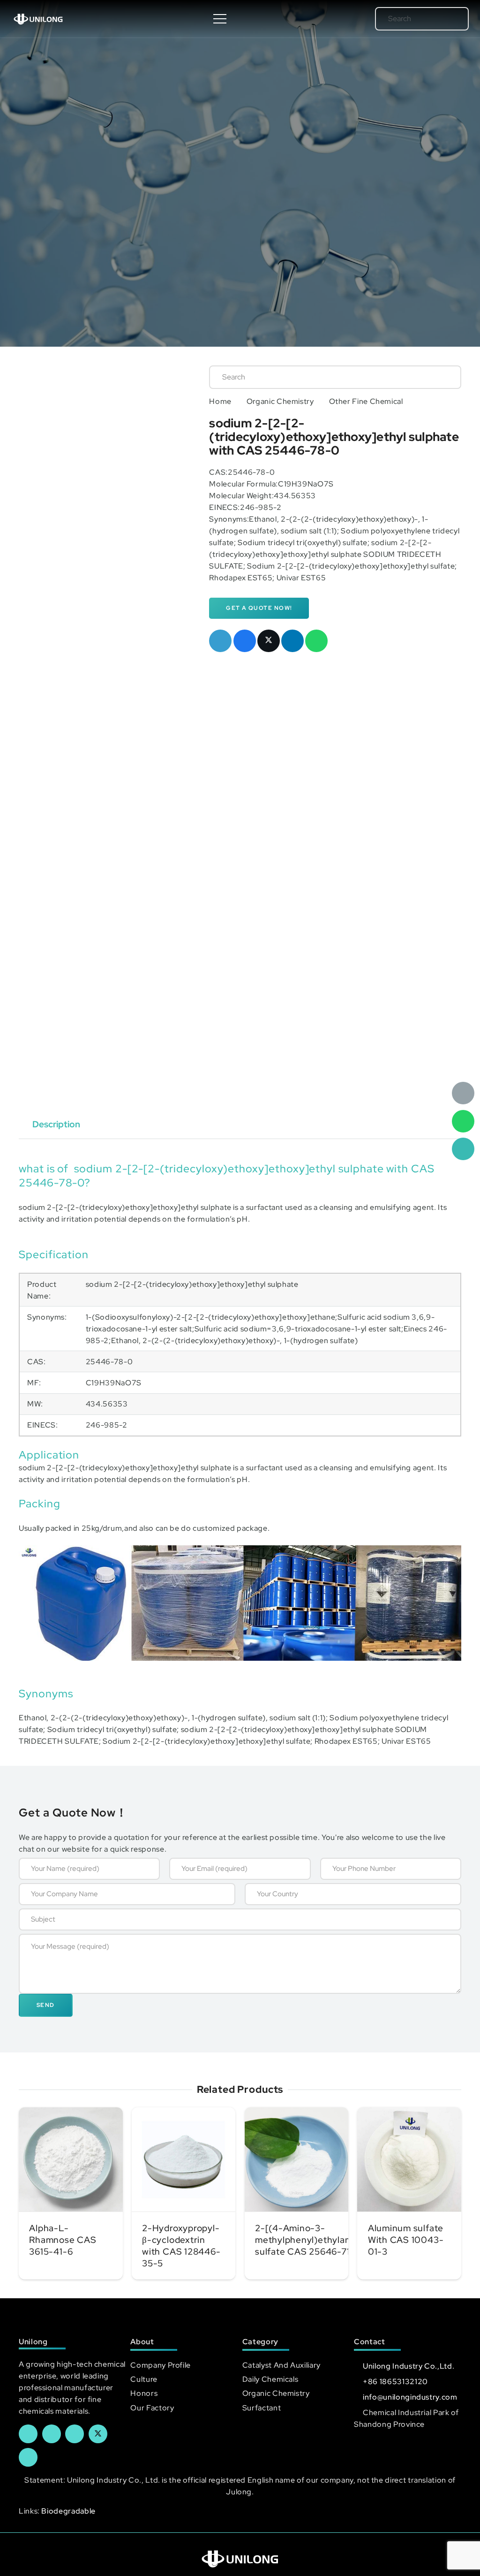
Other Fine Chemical (366, 401)
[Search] (448, 19)
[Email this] (220, 641)
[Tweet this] (269, 641)
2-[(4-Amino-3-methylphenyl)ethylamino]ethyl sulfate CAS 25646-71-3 (323, 2240)
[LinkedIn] (52, 2434)
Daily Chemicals (270, 2379)
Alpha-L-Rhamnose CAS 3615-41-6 (63, 2240)
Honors (144, 2393)
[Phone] (463, 1149)
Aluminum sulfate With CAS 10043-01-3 (406, 2240)
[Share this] (245, 641)
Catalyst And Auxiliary (281, 2365)
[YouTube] (75, 2434)
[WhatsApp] (463, 1121)
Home (220, 401)
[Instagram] (28, 2457)
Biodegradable (68, 2511)
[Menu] (220, 19)
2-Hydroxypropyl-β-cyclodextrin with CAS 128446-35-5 (181, 2245)
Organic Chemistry (280, 401)
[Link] (38, 19)
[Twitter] (98, 2434)
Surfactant (262, 2408)
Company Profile (161, 2365)
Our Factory (152, 2408)
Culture (144, 2379)
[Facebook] (28, 2434)
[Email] (463, 1093)
